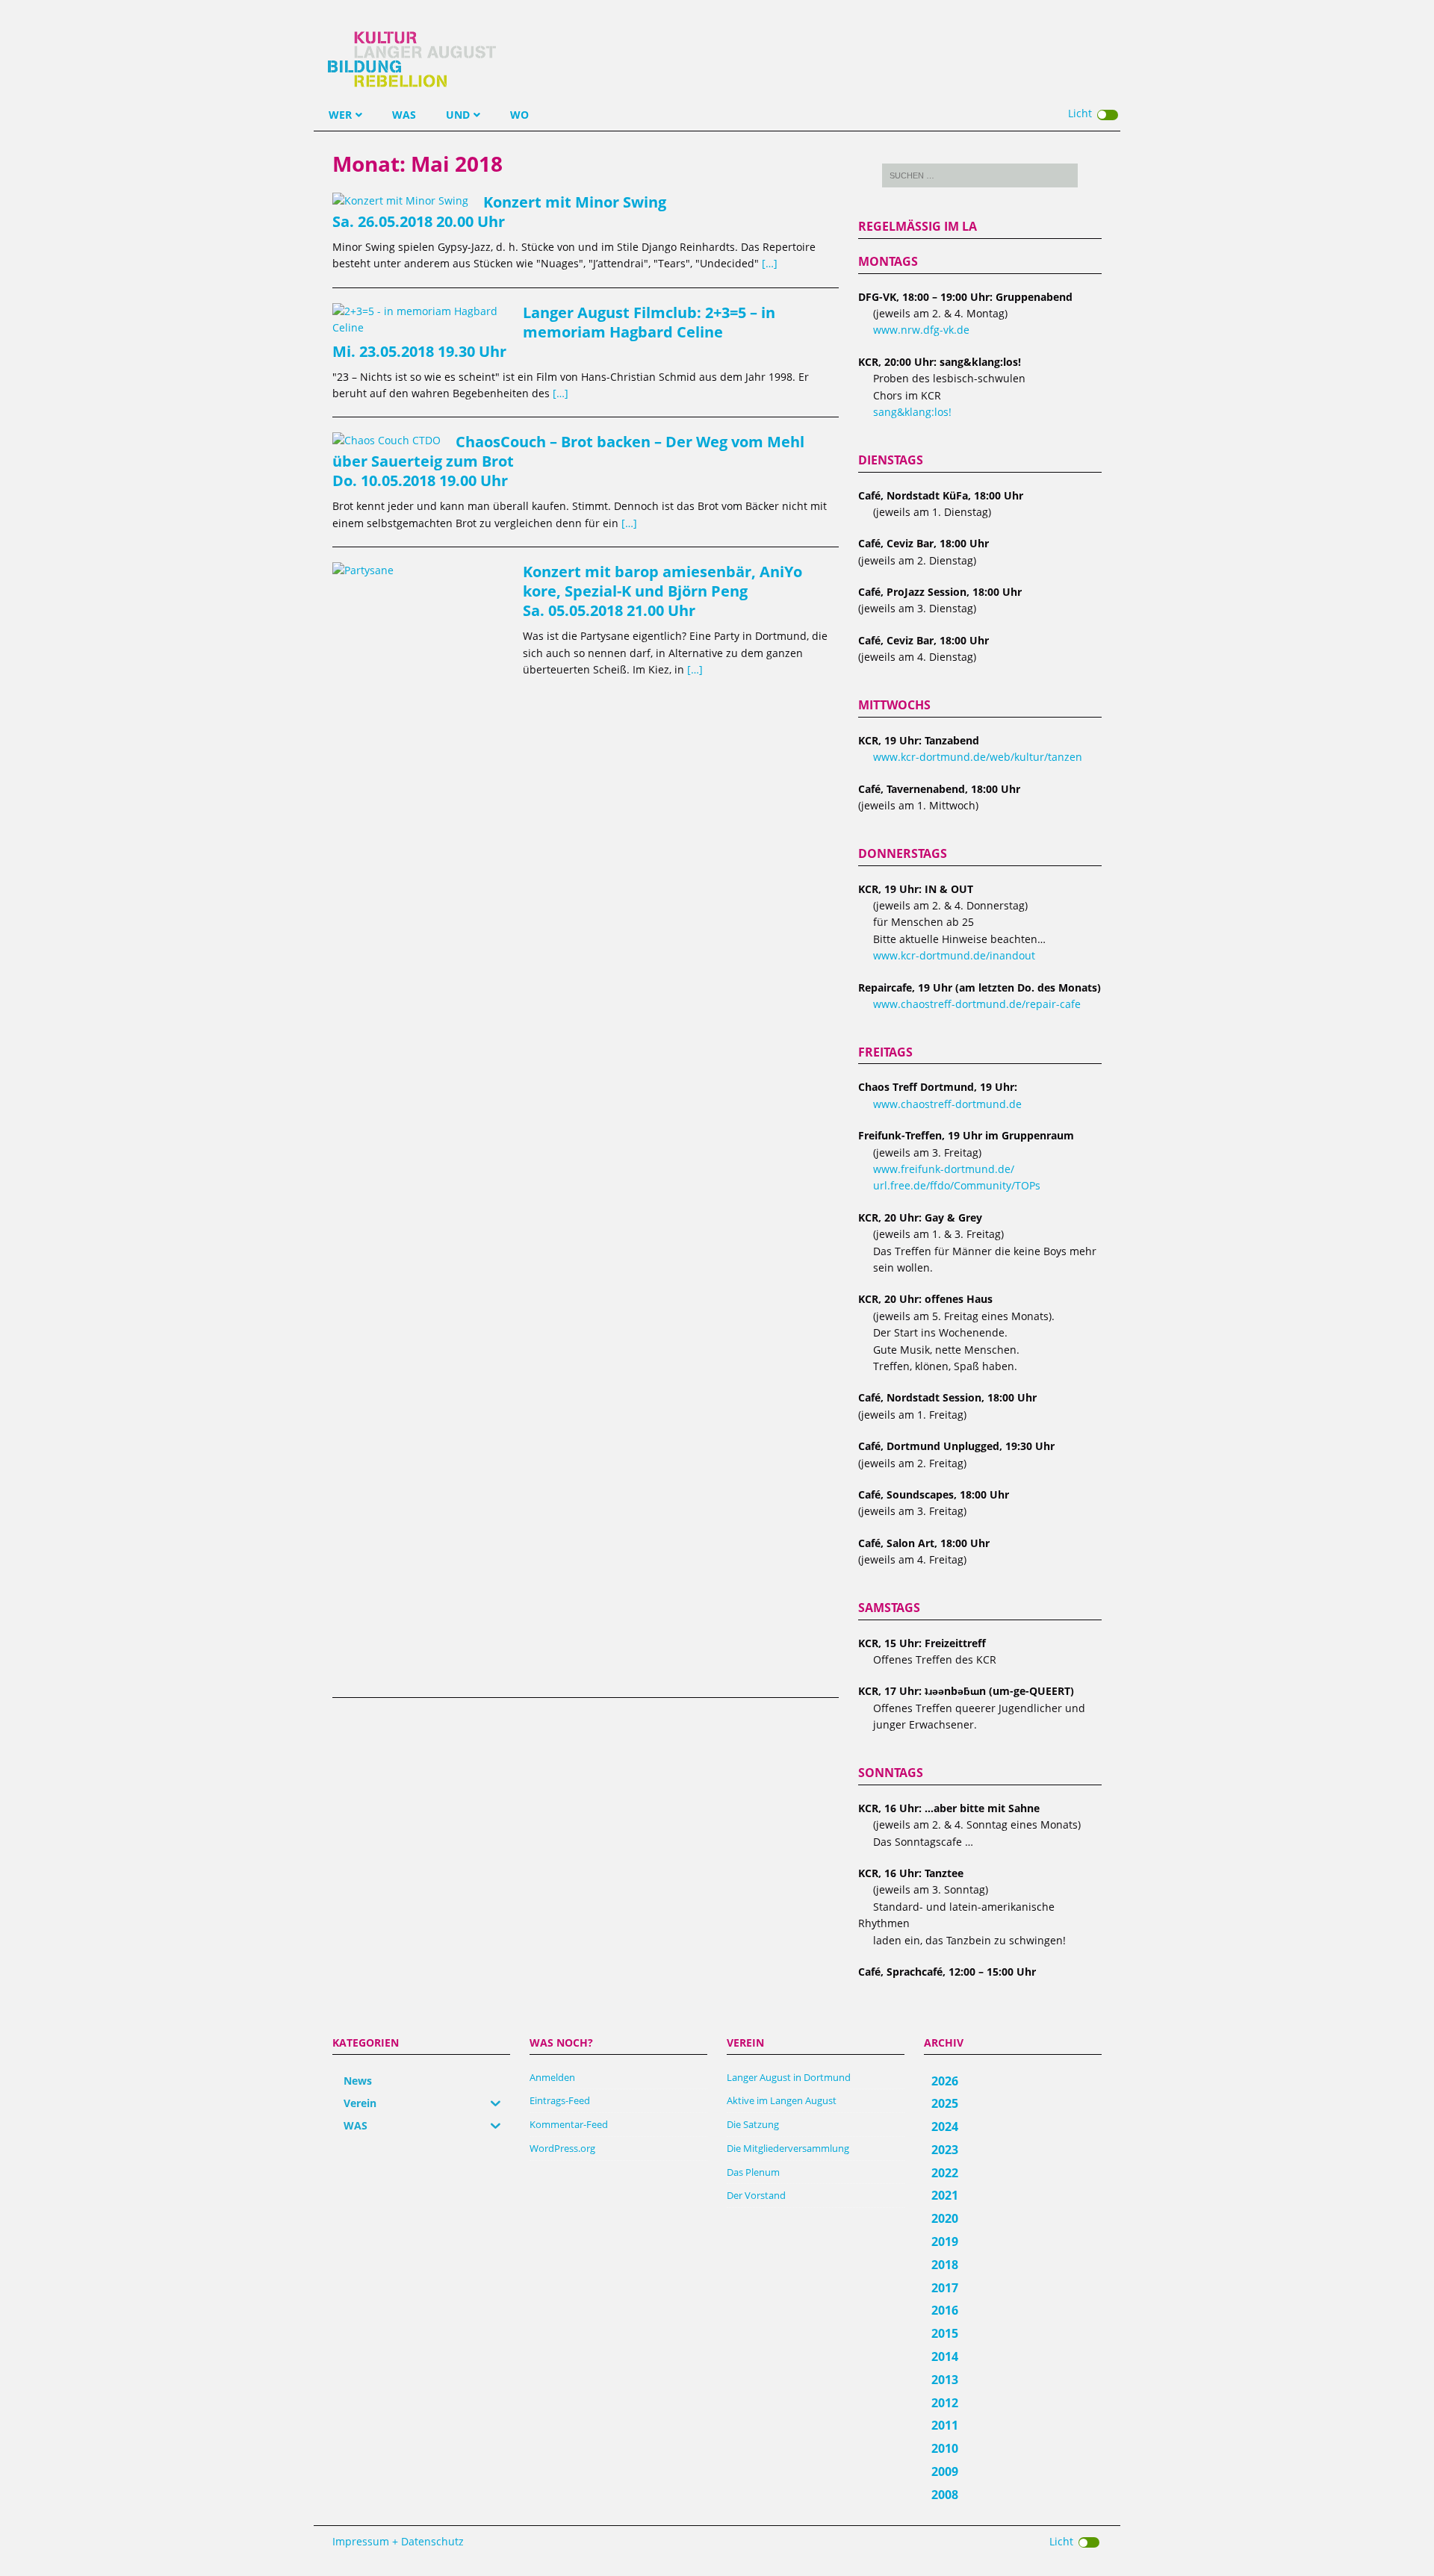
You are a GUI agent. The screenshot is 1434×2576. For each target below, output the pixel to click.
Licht (1080, 113)
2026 (945, 2081)
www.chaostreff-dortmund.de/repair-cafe (977, 1004)
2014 (945, 2356)
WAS (404, 115)
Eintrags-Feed (560, 2100)
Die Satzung (753, 2124)
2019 (945, 2241)
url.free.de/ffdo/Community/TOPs (957, 1185)
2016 (945, 2310)
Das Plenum (753, 2172)
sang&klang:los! (912, 412)
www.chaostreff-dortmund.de (947, 1104)
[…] (770, 263)
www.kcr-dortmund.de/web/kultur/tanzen (978, 757)
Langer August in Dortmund (789, 2077)
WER (340, 115)
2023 (945, 2150)
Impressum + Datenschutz (398, 2541)
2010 (945, 2448)
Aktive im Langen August (782, 2100)
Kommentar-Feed (569, 2124)
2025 (945, 2103)
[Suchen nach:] (980, 175)
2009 (945, 2471)
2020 (945, 2218)
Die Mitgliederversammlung (788, 2148)
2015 (945, 2333)
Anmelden (552, 2077)
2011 (945, 2425)
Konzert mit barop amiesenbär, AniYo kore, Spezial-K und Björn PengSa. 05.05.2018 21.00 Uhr (662, 591)
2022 (945, 2173)
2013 (945, 2380)
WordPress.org (562, 2148)
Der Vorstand (756, 2195)
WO (519, 115)
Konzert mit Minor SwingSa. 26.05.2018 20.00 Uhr (499, 212)
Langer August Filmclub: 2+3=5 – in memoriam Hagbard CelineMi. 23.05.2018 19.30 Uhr (554, 332)
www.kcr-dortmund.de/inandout (954, 955)
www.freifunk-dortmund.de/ (944, 1169)
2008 (945, 2495)
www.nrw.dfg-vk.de (921, 330)
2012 (945, 2403)
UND (458, 115)
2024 (945, 2127)
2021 (945, 2195)
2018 (945, 2265)
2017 (945, 2288)
